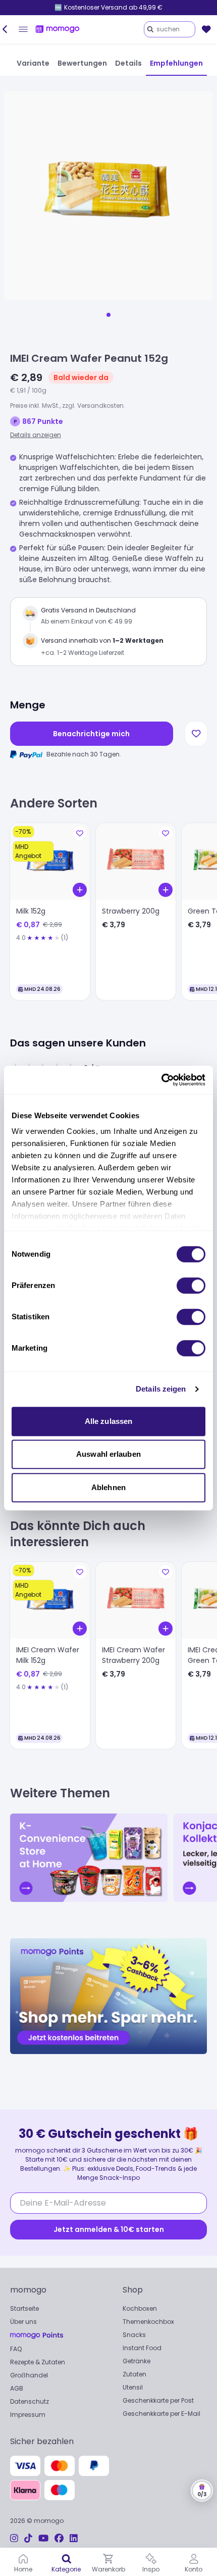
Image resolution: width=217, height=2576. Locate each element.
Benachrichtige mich (91, 734)
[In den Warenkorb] (80, 890)
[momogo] (58, 29)
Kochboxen (140, 2308)
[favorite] (206, 29)
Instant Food (142, 2348)
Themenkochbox (148, 2322)
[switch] (191, 1285)
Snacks (134, 2335)
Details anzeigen (36, 435)
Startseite (24, 2308)
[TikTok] (28, 2538)
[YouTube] (43, 2538)
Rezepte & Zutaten (38, 2362)
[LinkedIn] (74, 2538)
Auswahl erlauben (108, 1454)
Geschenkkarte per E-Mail (161, 2414)
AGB (17, 2388)
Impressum (28, 2415)
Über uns (23, 2322)
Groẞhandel (29, 2375)
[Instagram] (14, 2538)
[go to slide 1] (108, 315)
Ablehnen (108, 1487)
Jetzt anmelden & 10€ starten (109, 2229)
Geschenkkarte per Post (158, 2400)
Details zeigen (161, 1389)
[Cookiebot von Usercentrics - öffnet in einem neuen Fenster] (161, 1080)
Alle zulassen (108, 1421)
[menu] (23, 29)
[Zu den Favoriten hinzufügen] (196, 734)
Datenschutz (30, 2401)
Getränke (137, 2361)
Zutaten (134, 2374)
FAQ (16, 2349)
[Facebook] (59, 2538)
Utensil (133, 2387)
